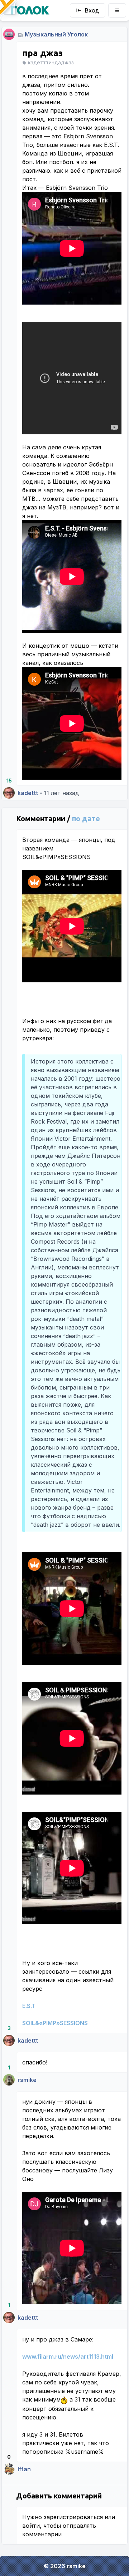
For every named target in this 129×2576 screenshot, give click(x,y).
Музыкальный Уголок (56, 34)
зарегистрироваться (73, 2517)
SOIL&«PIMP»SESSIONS (55, 2023)
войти (31, 2526)
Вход (92, 10)
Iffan (24, 2469)
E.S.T (29, 2006)
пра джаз (42, 53)
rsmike (27, 2080)
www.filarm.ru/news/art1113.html (68, 2357)
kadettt (28, 793)
